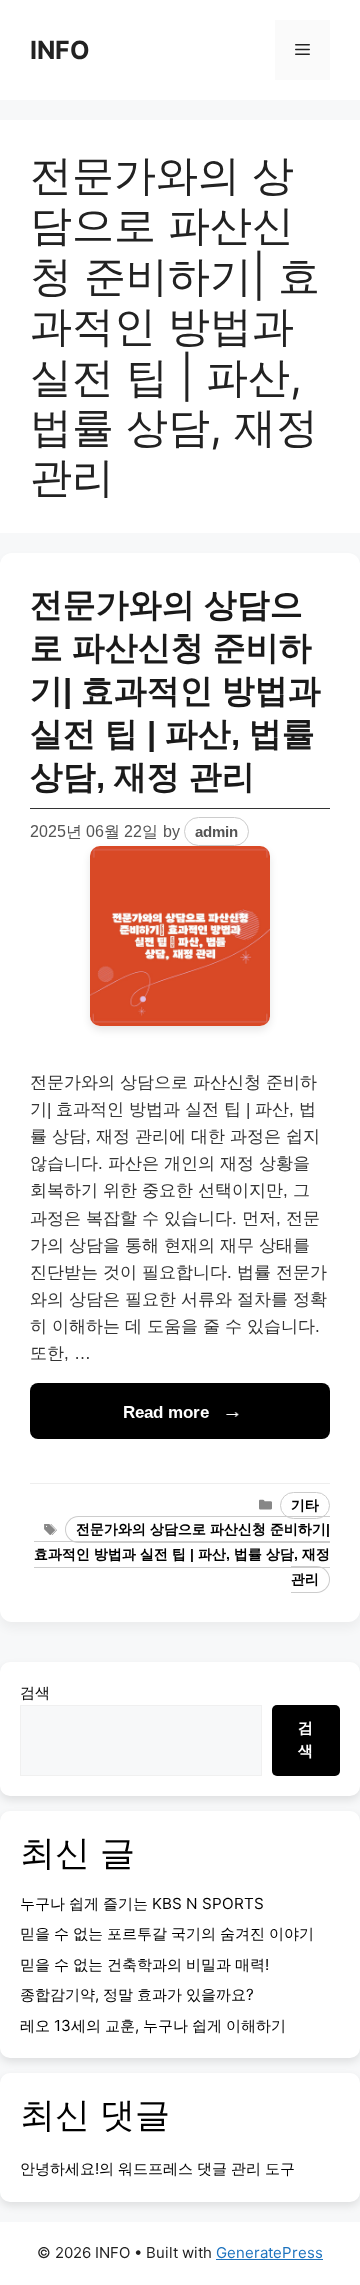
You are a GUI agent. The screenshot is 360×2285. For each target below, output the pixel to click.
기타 (305, 1505)
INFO (60, 50)
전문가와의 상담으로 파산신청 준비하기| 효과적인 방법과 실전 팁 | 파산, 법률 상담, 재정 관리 (175, 690)
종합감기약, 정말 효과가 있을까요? (137, 1994)
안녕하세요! (59, 2168)
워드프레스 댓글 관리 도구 (206, 2168)
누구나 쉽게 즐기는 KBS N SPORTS (142, 1903)
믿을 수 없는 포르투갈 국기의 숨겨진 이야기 (167, 1933)
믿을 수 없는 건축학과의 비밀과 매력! (144, 1964)
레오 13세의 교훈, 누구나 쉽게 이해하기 (153, 2025)
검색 (35, 1692)
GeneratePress (269, 2252)
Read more (166, 1412)
